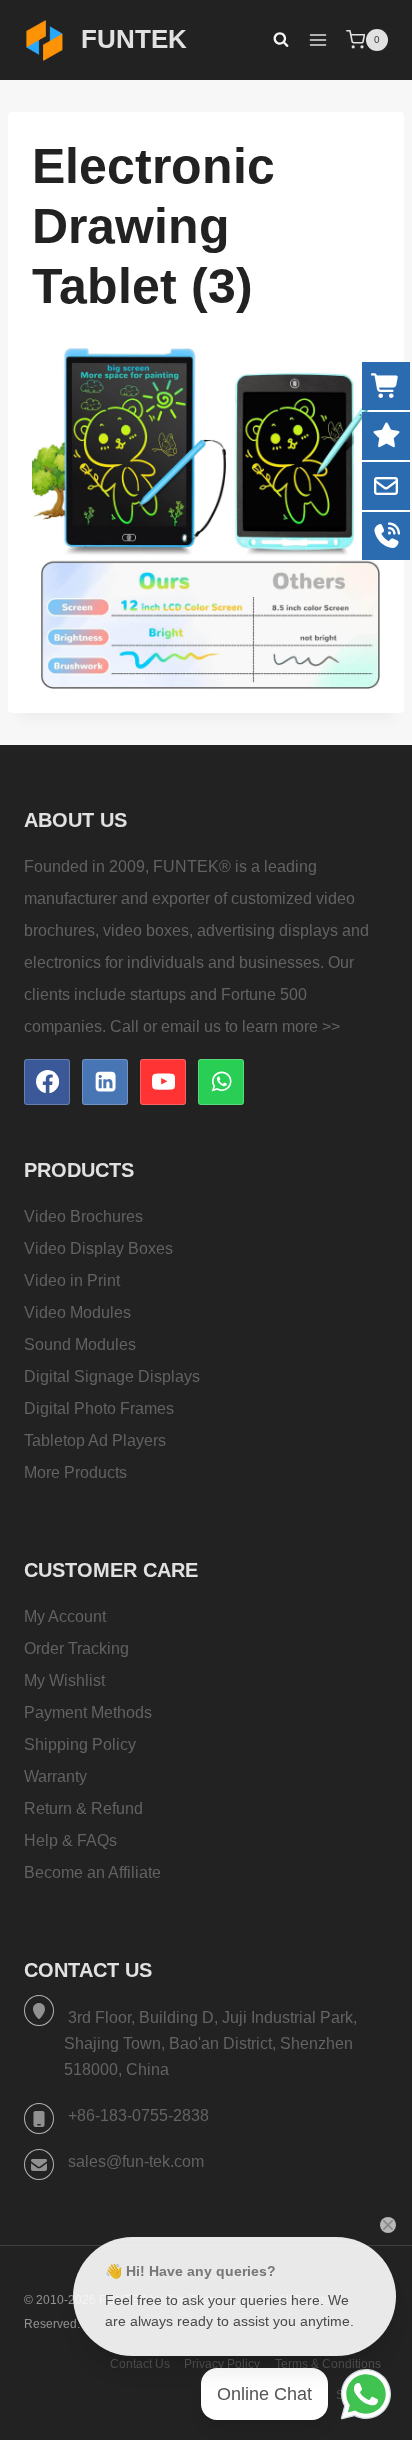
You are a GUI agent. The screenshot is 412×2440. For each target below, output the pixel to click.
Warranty (55, 1776)
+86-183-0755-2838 (138, 2115)
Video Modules (77, 1312)
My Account (65, 1616)
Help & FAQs (70, 1840)
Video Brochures (83, 1216)
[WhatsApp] (221, 1082)
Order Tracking (76, 1648)
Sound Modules (80, 1344)
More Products (75, 1472)
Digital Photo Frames (99, 1408)
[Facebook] (47, 1082)
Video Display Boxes (98, 1248)
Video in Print (72, 1280)
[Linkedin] (105, 1082)
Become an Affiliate (92, 1872)
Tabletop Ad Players (95, 1440)
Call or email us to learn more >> (225, 1026)
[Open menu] (317, 39)
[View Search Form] (271, 40)
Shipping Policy (80, 1744)
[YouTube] (163, 1082)
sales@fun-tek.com (136, 2161)
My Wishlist (64, 1680)
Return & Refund (83, 1808)
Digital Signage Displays (112, 1376)
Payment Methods (88, 1712)
